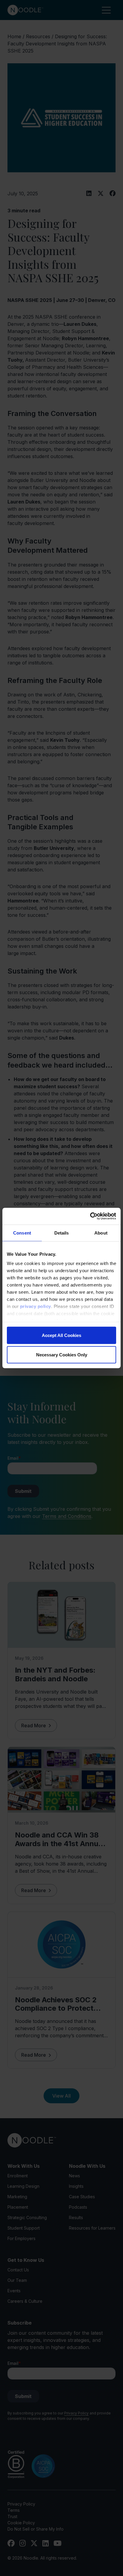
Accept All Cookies (61, 1335)
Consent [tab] (22, 1233)
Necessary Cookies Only (62, 1355)
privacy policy (36, 1306)
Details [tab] (62, 1233)
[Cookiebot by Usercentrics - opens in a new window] (90, 1216)
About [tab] (101, 1233)
